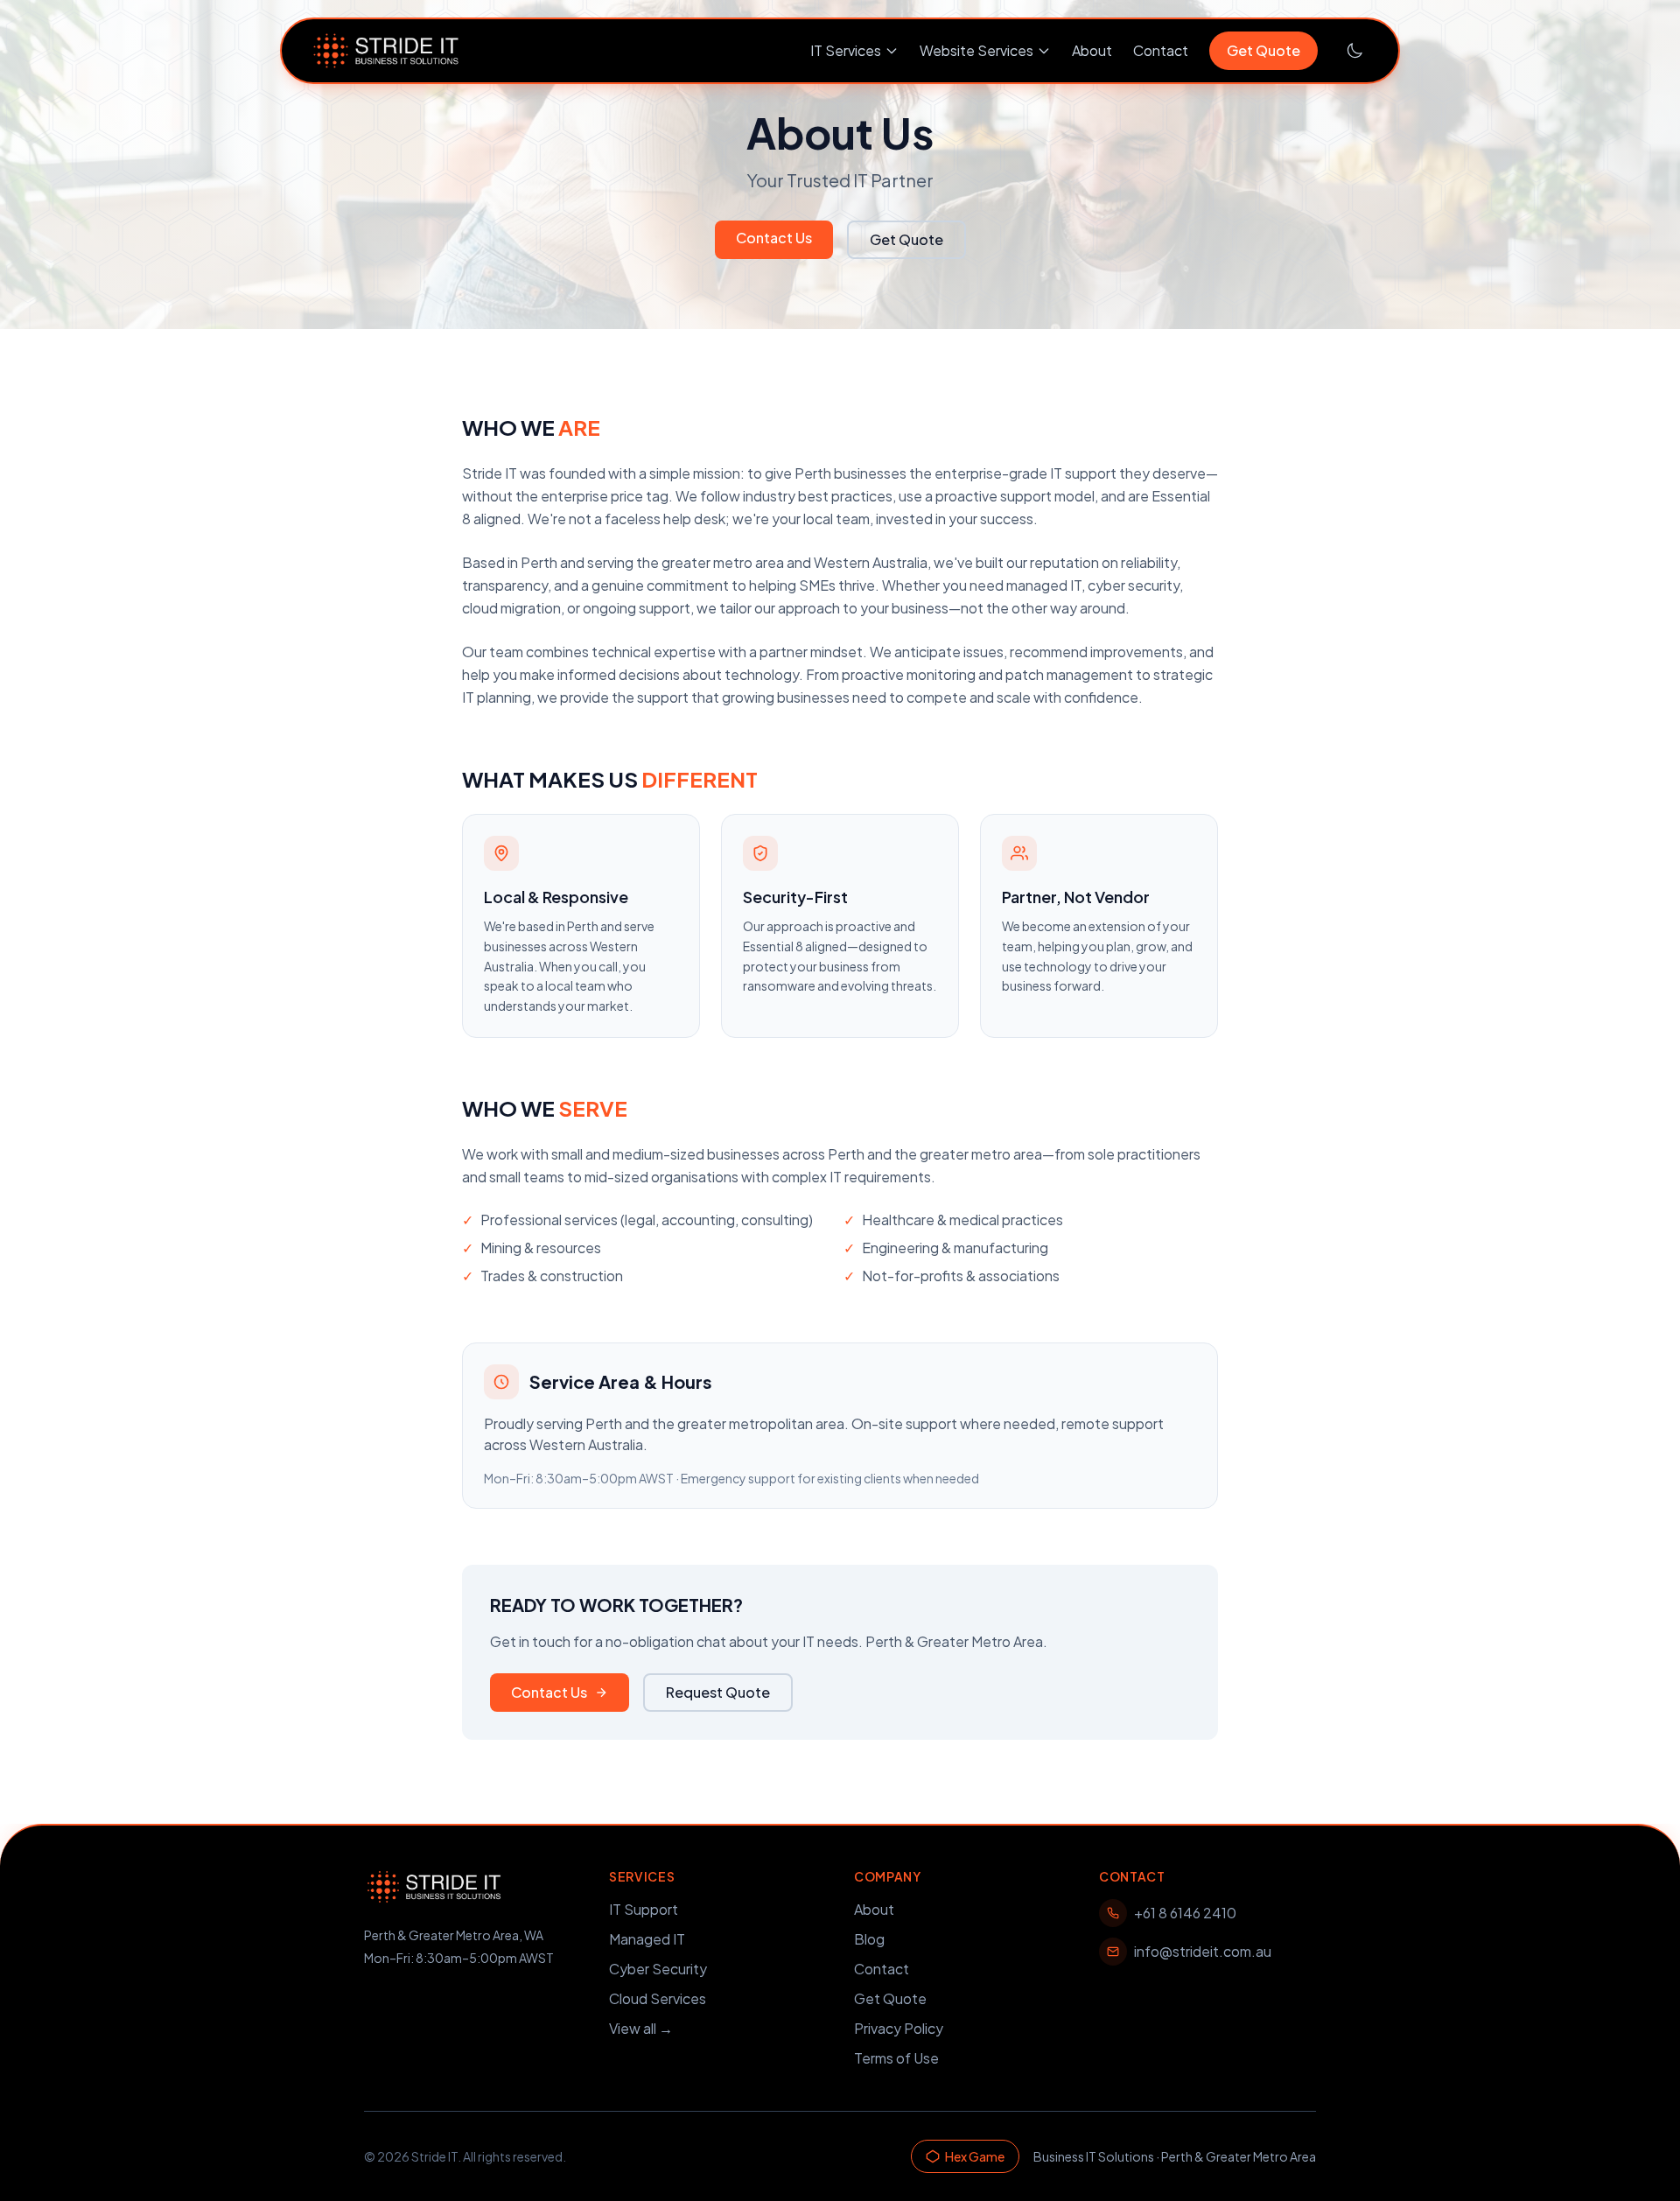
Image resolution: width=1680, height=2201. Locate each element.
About (1092, 50)
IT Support (644, 1909)
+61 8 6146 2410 (1185, 1913)
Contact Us (774, 238)
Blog (869, 1939)
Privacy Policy (899, 2028)
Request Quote (718, 1692)
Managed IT (647, 1939)
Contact (1161, 50)
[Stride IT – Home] (386, 51)
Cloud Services (658, 1998)
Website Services (976, 50)
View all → (641, 2028)
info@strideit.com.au (1203, 1951)
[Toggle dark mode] (1354, 51)
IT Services (846, 50)
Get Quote (1263, 50)
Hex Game (975, 2156)
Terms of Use (896, 2058)
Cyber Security (658, 1969)
